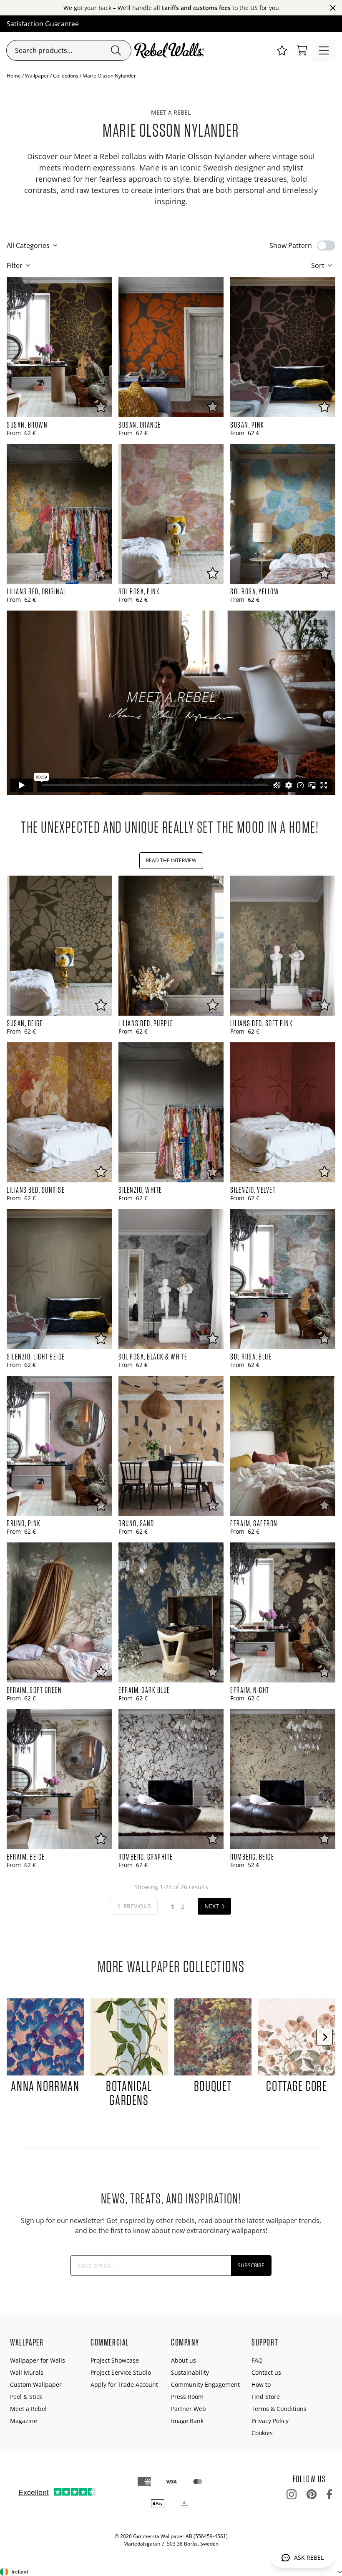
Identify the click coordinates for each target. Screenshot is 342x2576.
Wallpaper (37, 76)
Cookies (262, 2433)
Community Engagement (205, 2384)
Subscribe (251, 2265)
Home (14, 76)
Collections (66, 76)
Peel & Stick (26, 2397)
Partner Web (189, 2409)
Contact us (266, 2372)
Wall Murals (27, 2372)
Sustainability (190, 2372)
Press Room (187, 2397)
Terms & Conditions (279, 2409)
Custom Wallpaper (36, 2384)
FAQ (257, 2360)
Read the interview (171, 860)
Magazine (24, 2421)
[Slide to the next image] (324, 2037)
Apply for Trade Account (124, 2384)
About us (184, 2360)
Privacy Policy (270, 2421)
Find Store (266, 2397)
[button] (282, 50)
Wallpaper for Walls (38, 2360)
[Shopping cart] (302, 50)
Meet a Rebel (28, 2409)
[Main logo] (171, 50)
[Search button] (116, 50)
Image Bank (187, 2421)
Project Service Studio (121, 2372)
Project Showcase (115, 2360)
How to (261, 2384)
